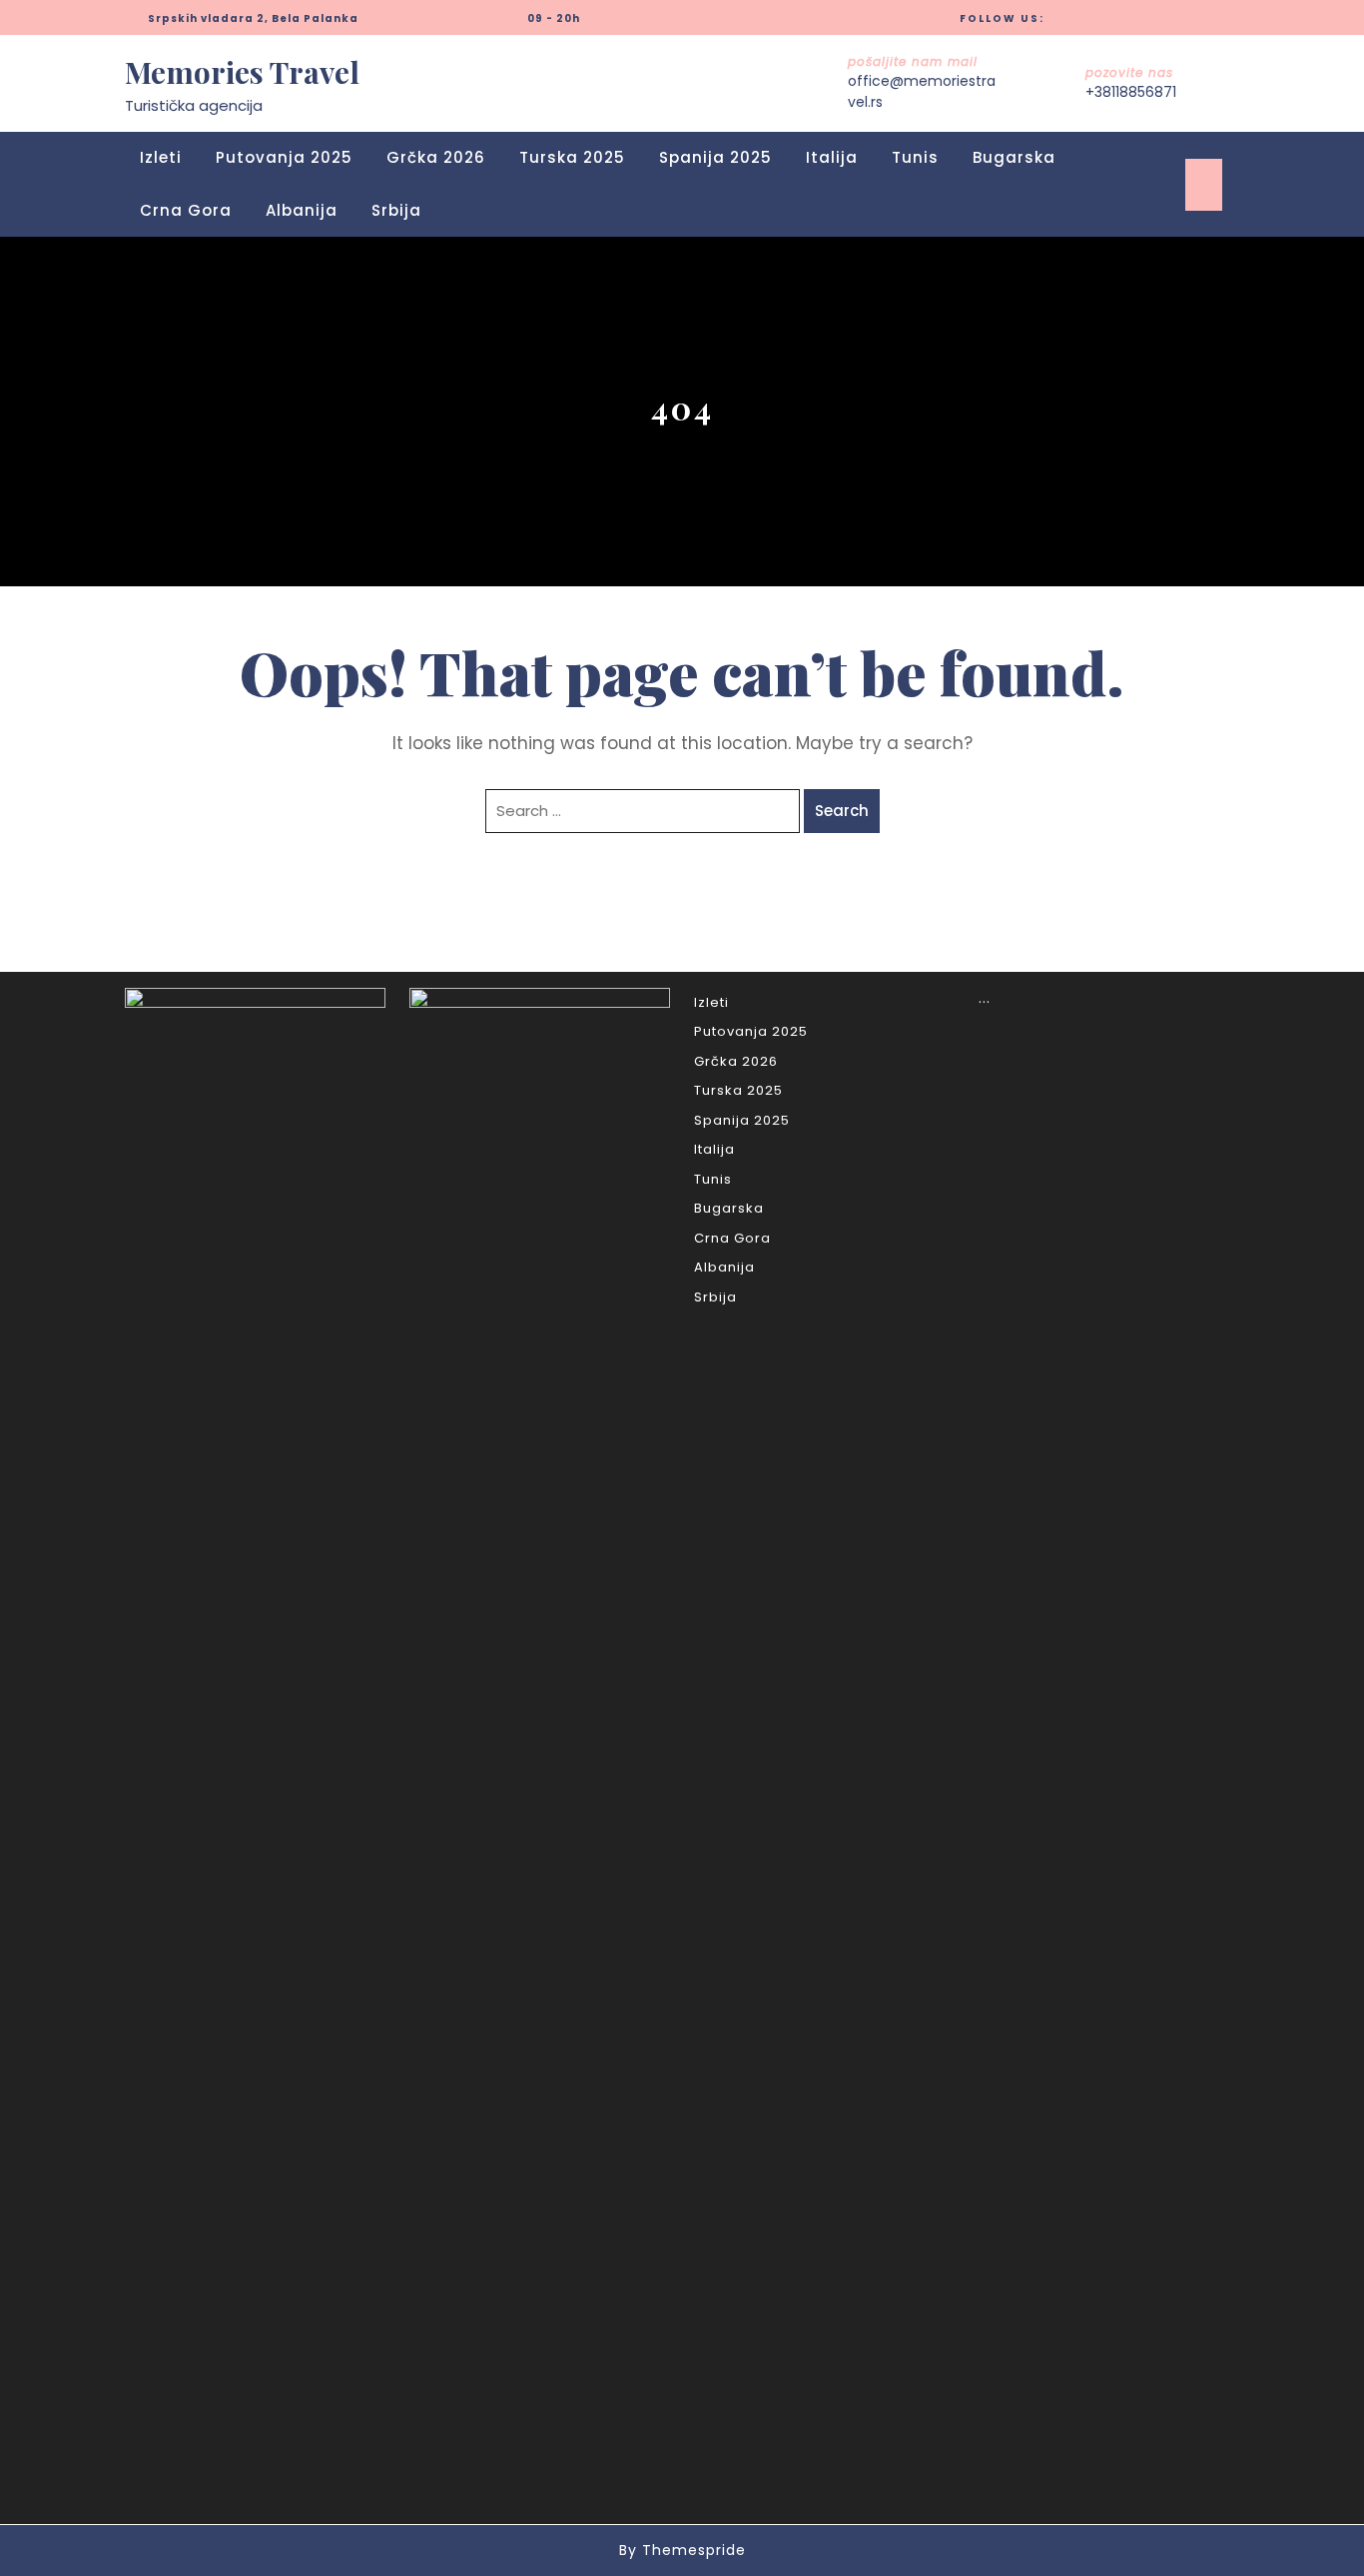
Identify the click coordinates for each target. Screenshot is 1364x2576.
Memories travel (242, 72)
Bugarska (1014, 157)
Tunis (915, 157)
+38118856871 (1131, 92)
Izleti (161, 157)
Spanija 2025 (715, 157)
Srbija (396, 210)
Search (842, 811)
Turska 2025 (572, 157)
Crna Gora (186, 210)
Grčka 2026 (436, 157)
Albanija (302, 210)
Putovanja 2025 (284, 157)
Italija (832, 157)
